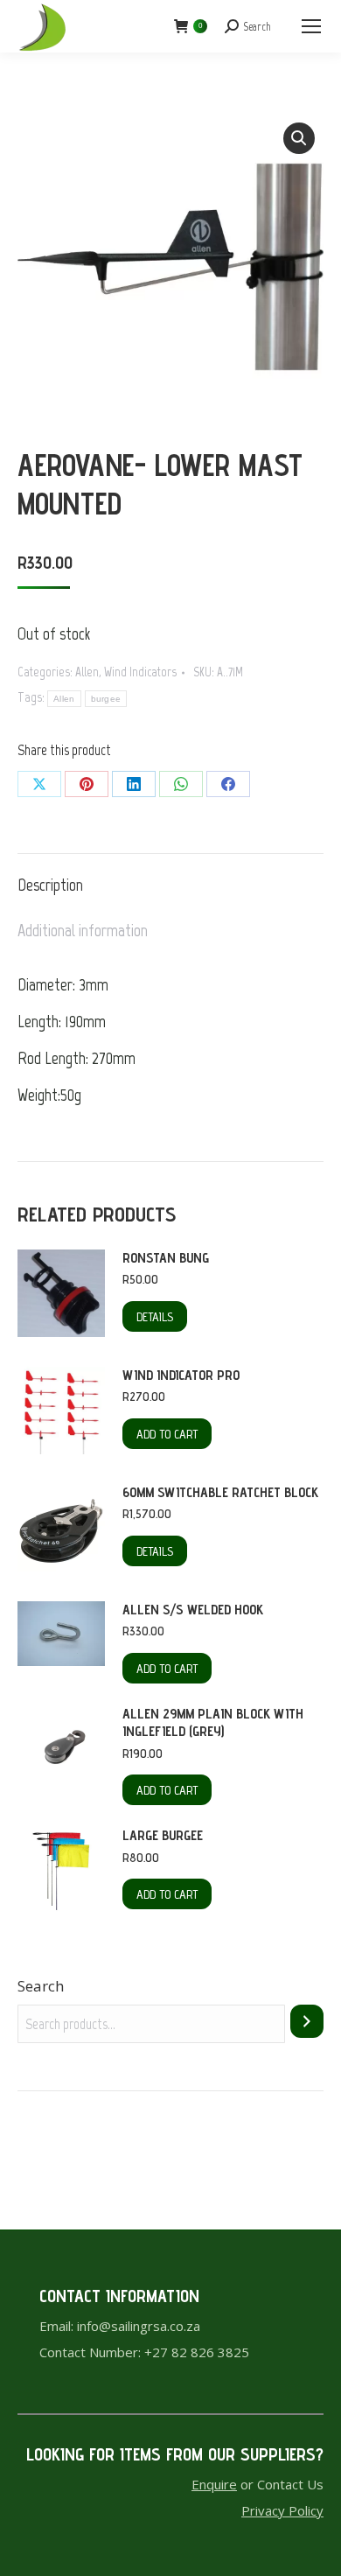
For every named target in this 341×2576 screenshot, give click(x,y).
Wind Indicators (140, 672)
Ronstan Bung (166, 1258)
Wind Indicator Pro (181, 1375)
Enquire (214, 2484)
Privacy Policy (282, 2510)
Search (41, 1986)
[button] (299, 138)
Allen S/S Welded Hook (193, 1610)
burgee (106, 699)
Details (155, 1317)
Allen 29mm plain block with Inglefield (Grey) (213, 1723)
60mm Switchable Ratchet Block (220, 1492)
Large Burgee (163, 1835)
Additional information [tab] (83, 930)
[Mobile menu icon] (311, 26)
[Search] (307, 2021)
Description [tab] (50, 885)
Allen (87, 672)
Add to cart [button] (167, 1434)
